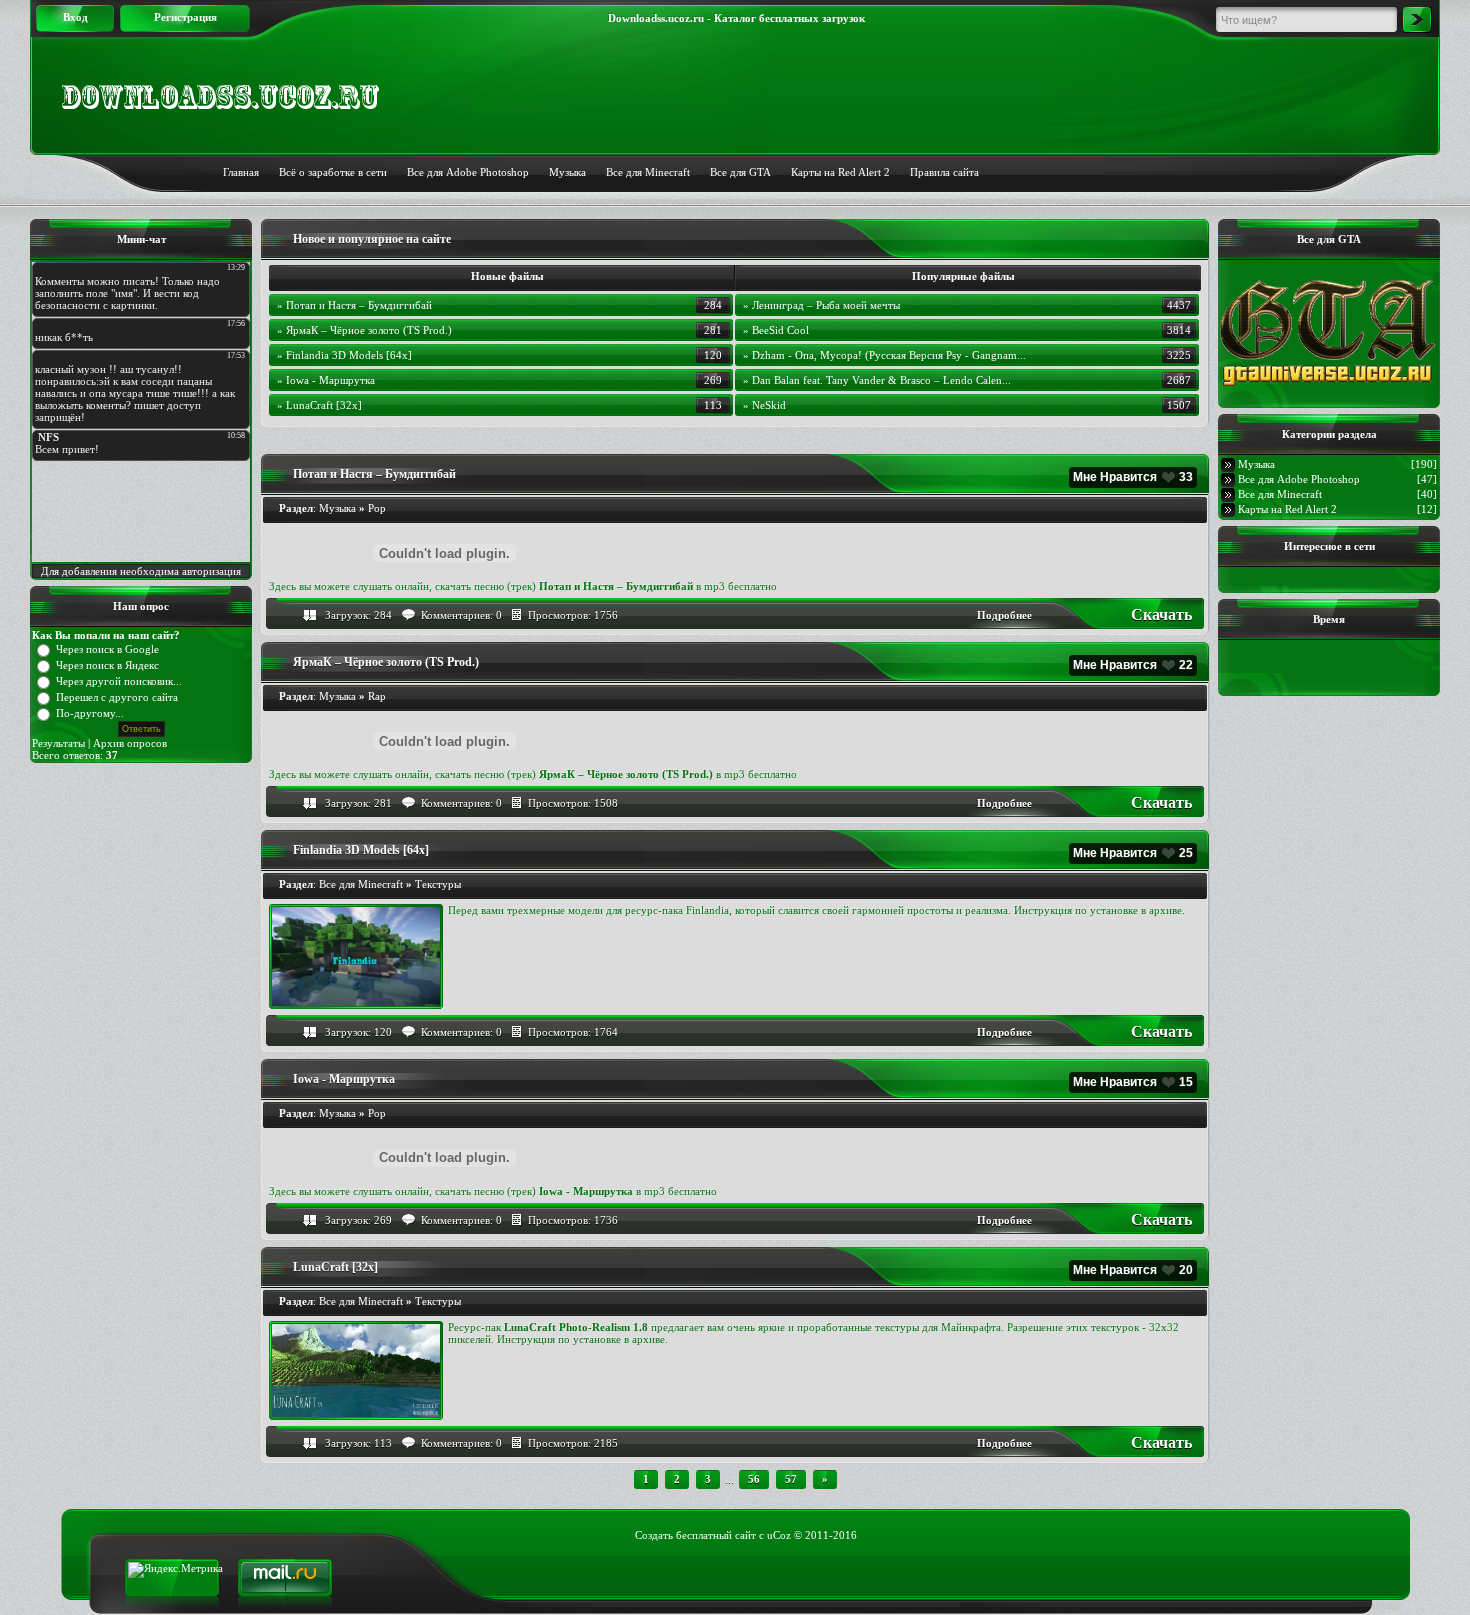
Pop (377, 508)
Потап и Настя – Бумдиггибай (374, 474)
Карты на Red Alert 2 (1287, 509)
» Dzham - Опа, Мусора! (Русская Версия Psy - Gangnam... (884, 355)
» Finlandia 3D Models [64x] (344, 355)
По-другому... (90, 713)
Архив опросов (130, 743)
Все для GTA (740, 172)
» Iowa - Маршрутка (326, 380)
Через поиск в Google (107, 649)
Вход (75, 17)
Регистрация (185, 17)
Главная (241, 172)
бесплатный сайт (716, 1535)
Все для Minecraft (648, 172)
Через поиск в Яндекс (107, 665)
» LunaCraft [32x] (319, 405)
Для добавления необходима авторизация (141, 571)
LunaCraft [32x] (335, 1267)
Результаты (58, 743)
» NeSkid (764, 405)
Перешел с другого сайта (117, 697)
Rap (377, 696)
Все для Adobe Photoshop (468, 172)
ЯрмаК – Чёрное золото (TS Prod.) (386, 662)
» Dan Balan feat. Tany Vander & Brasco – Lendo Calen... (877, 380)
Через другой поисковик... (119, 681)
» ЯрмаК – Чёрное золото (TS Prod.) (364, 330)
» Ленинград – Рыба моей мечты (821, 305)
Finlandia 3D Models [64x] (361, 850)
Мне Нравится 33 (1133, 477)
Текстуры (438, 884)
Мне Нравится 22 (1133, 665)
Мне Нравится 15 (1133, 1082)
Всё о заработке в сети (333, 172)
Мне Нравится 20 (1133, 1270)
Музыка (567, 172)
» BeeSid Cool (776, 330)
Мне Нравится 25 (1133, 853)
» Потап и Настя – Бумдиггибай (354, 305)
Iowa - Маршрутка (344, 1079)
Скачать (1161, 614)
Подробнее (1004, 615)
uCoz (779, 1535)
